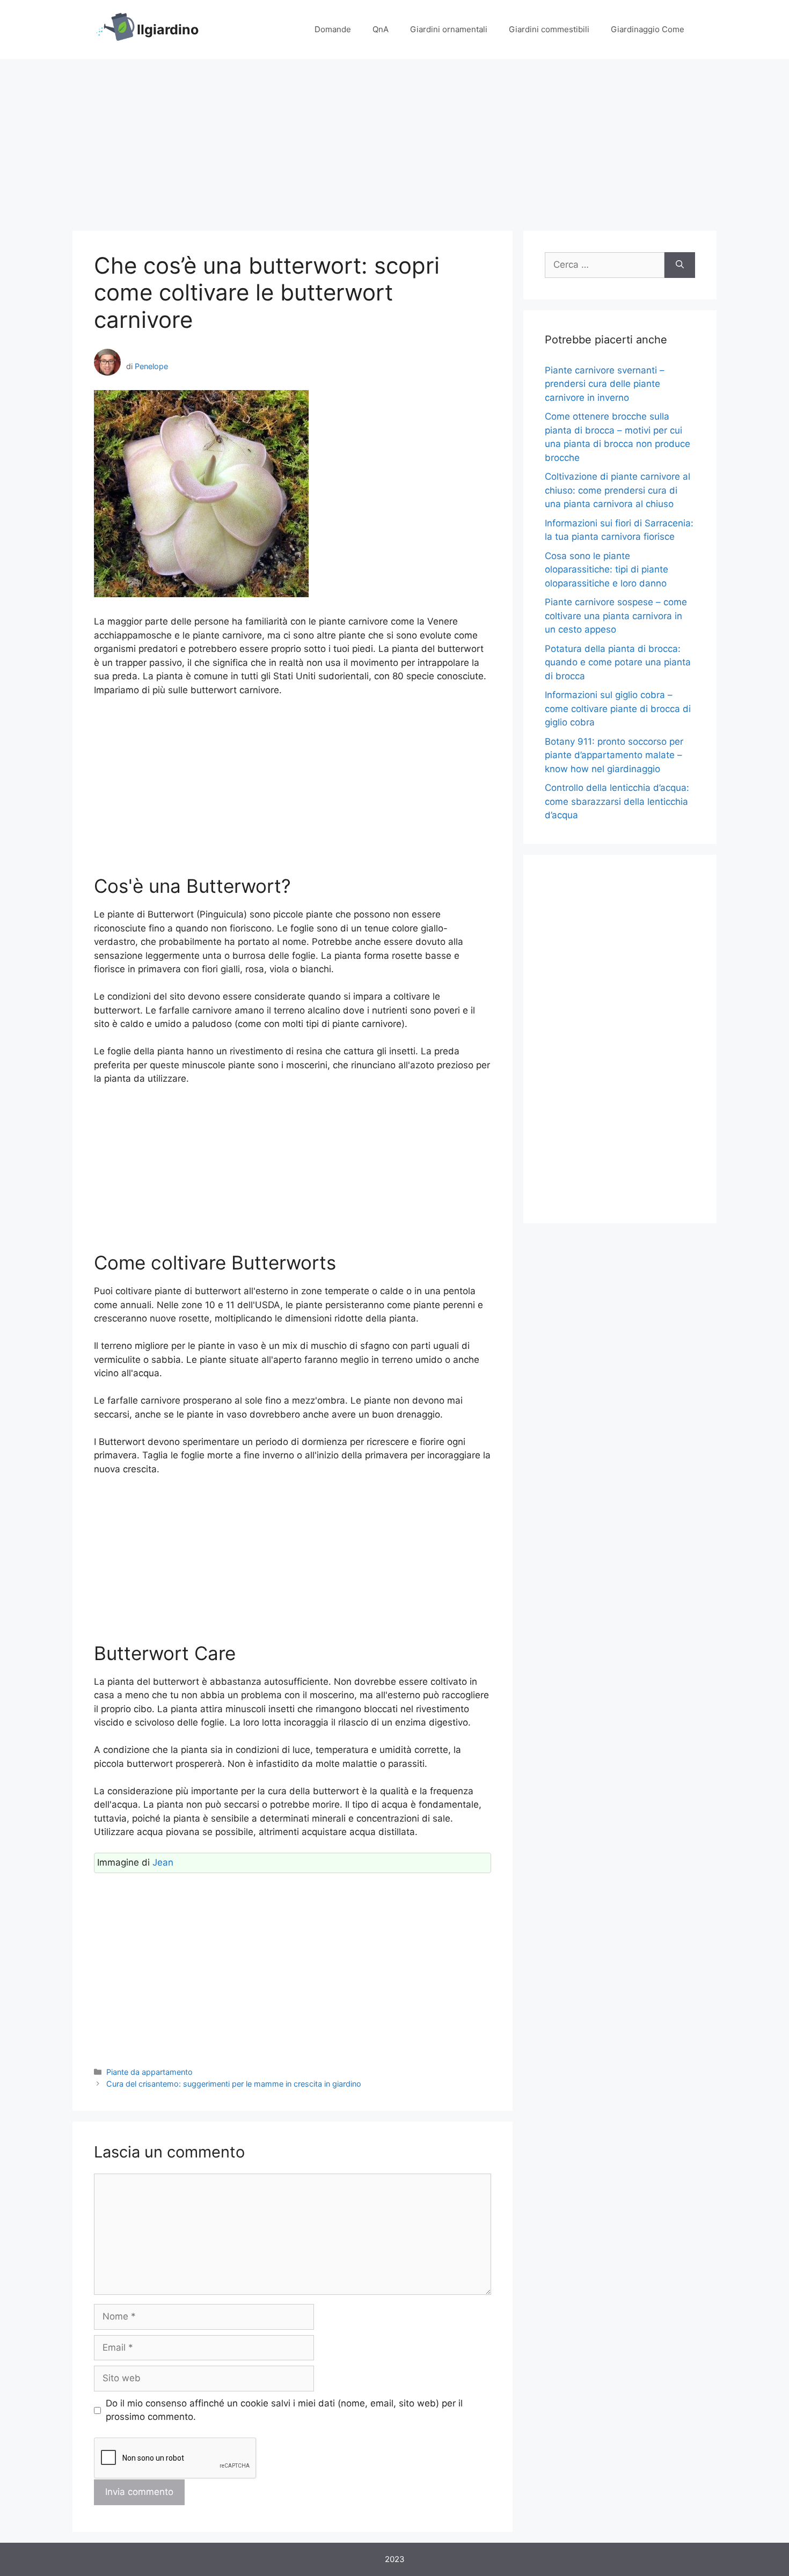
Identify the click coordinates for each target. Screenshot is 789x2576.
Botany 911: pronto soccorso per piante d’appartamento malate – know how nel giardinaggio (614, 755)
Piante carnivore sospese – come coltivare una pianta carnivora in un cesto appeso (616, 616)
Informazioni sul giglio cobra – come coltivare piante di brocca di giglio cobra (618, 709)
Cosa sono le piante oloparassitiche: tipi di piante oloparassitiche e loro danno (607, 570)
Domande (333, 29)
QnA (381, 29)
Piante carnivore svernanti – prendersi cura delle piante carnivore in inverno (605, 384)
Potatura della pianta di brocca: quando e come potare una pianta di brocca (618, 662)
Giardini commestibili (549, 29)
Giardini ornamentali (449, 29)
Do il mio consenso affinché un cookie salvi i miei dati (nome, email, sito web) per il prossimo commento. (284, 2410)
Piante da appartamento (149, 2072)
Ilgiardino (168, 30)
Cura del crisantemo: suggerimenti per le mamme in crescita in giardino (234, 2084)
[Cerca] (680, 265)
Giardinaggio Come (648, 29)
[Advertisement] (394, 140)
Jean (163, 1862)
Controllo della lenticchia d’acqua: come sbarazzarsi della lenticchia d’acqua (617, 801)
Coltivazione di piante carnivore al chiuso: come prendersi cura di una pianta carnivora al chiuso (618, 490)
